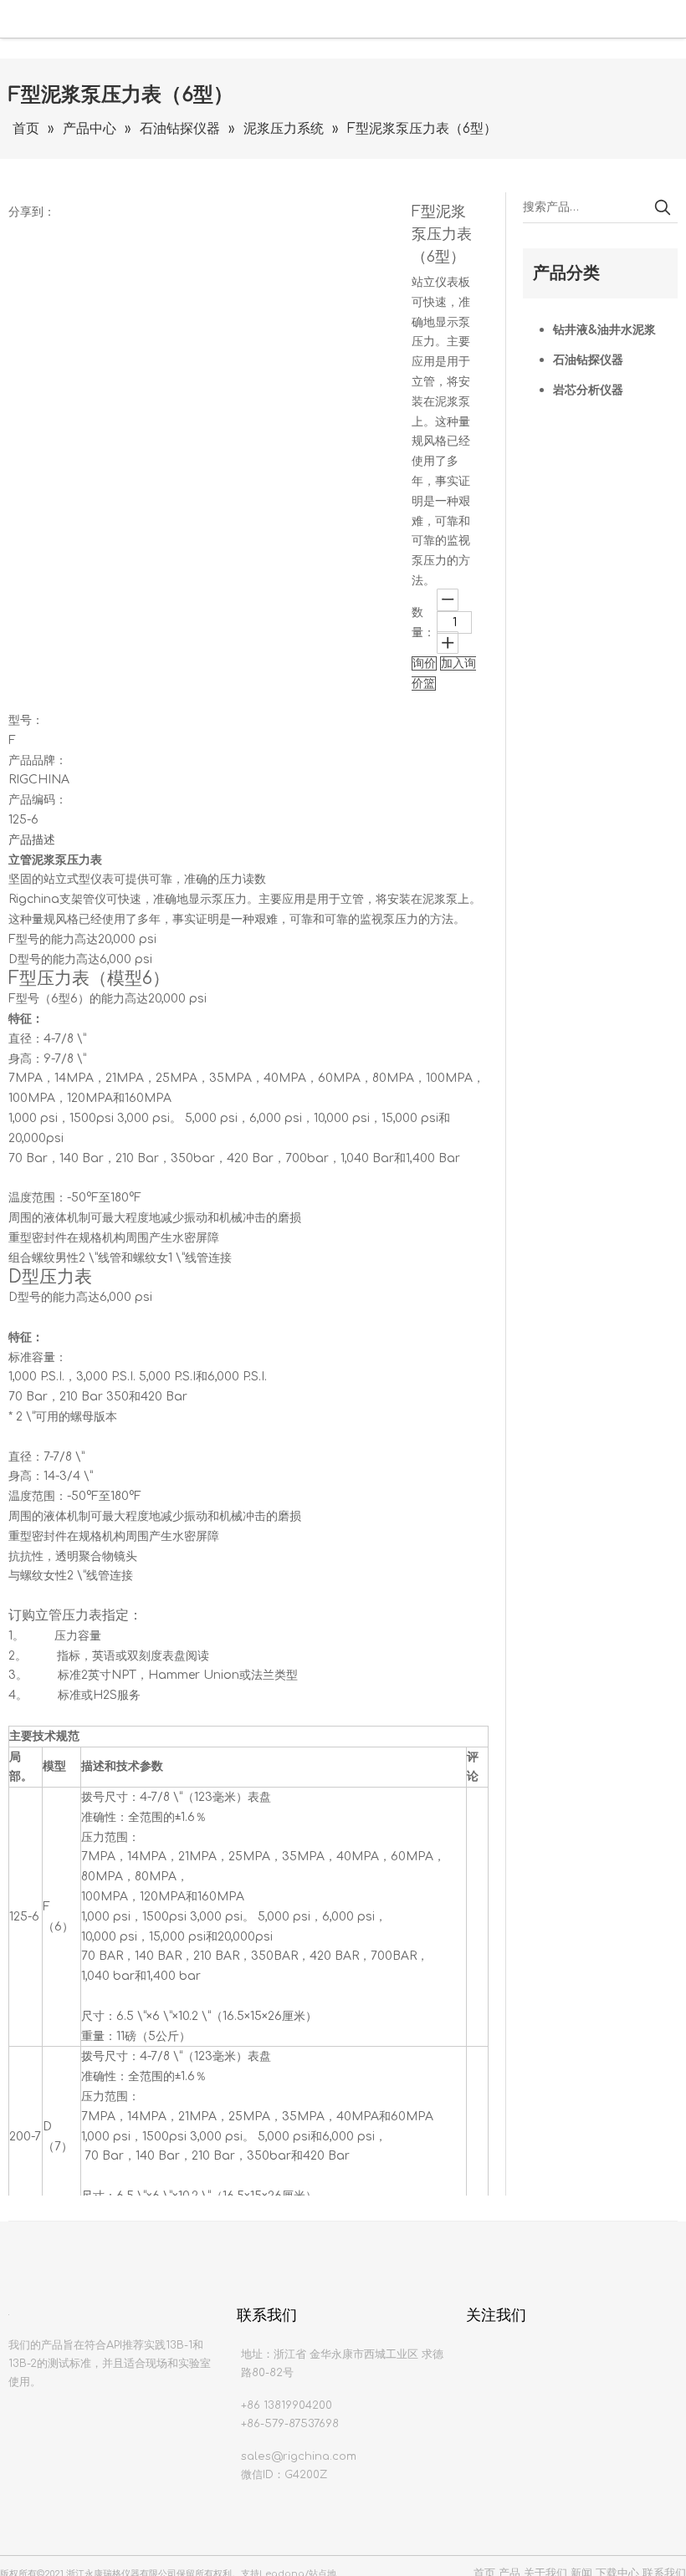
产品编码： (38, 800)
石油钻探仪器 (588, 360)
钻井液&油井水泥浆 (604, 330)
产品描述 (32, 840)
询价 (424, 663)
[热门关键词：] (663, 207)
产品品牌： (38, 760)
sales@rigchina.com (299, 2456)
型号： (26, 720)
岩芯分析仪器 (588, 390)
